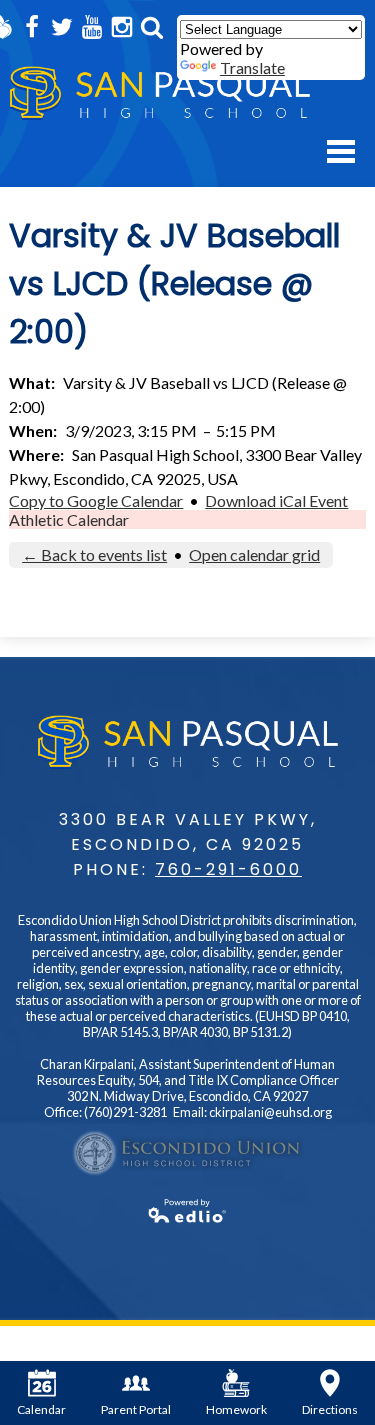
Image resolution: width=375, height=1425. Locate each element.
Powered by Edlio (187, 1211)
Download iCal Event (276, 500)
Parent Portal (136, 1409)
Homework (236, 1409)
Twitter (62, 27)
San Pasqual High (160, 93)
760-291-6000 (228, 869)
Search (152, 27)
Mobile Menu (341, 151)
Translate (252, 67)
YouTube (92, 27)
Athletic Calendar (69, 519)
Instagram (122, 27)
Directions (330, 1409)
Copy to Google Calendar (96, 500)
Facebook (32, 27)
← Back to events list (94, 554)
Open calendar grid (254, 554)
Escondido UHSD (188, 1153)
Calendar (41, 1409)
